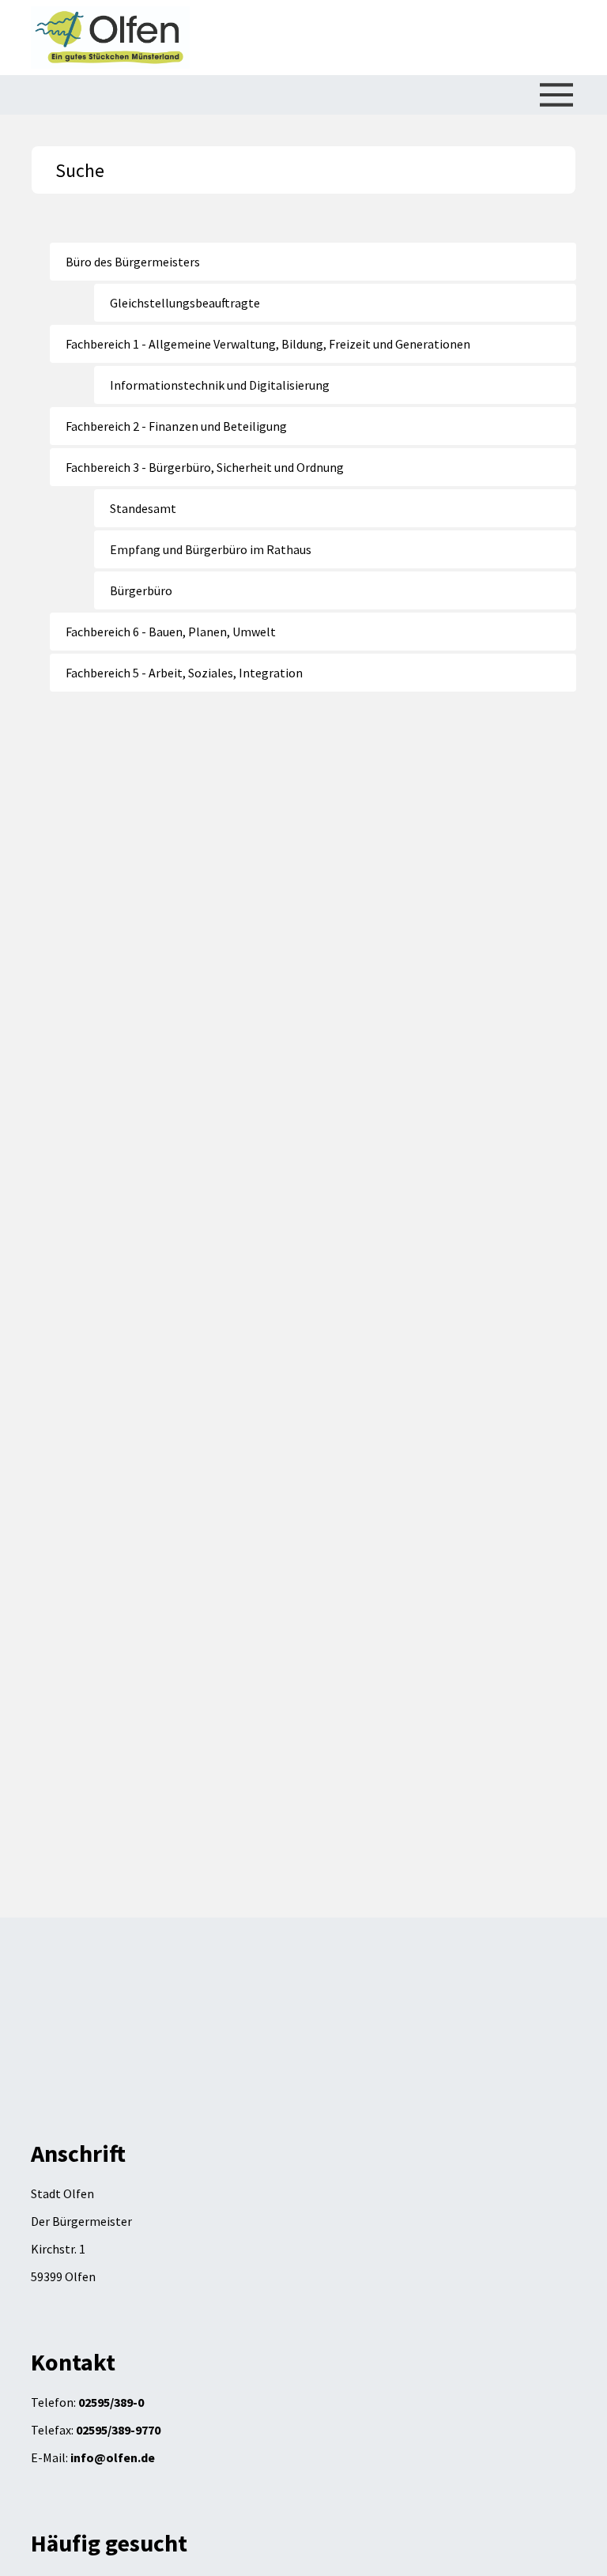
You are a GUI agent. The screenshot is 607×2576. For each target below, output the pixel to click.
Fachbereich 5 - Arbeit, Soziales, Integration (184, 673)
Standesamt (143, 508)
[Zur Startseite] (110, 38)
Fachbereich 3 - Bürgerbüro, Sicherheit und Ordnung (205, 467)
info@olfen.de (113, 2457)
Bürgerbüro (141, 590)
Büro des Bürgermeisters (133, 262)
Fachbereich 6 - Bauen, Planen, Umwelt (171, 632)
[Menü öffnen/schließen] (556, 95)
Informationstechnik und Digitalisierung (220, 385)
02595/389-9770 (118, 2430)
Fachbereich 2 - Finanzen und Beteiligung (176, 426)
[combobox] (303, 170)
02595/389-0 (111, 2402)
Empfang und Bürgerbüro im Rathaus (211, 549)
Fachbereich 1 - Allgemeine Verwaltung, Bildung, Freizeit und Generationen (268, 344)
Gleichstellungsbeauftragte (185, 303)
